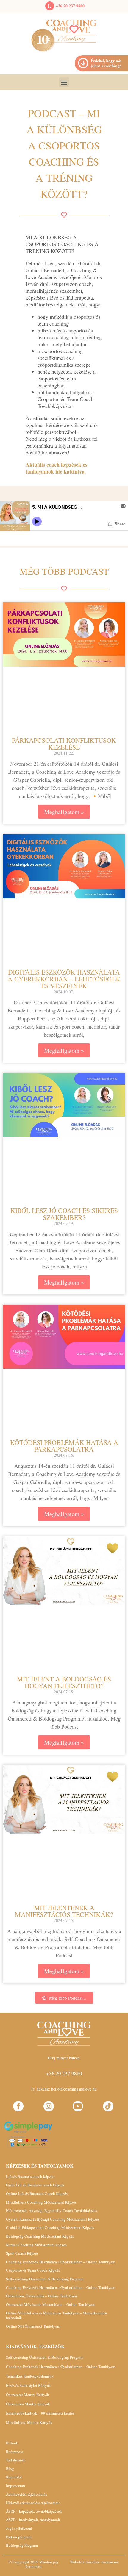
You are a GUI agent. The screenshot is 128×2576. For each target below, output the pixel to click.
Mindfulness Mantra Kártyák (29, 2422)
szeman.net (110, 2562)
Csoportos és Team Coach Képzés (33, 2270)
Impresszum (15, 2486)
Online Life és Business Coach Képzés (37, 2193)
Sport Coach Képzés (22, 2253)
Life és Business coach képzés (30, 2176)
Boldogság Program (22, 2545)
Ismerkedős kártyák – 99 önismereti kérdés (40, 2413)
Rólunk (12, 2443)
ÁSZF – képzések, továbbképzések (34, 2511)
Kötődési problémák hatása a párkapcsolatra (64, 1446)
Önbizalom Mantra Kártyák (28, 2404)
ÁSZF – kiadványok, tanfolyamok (33, 2520)
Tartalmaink (16, 2460)
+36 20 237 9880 (70, 6)
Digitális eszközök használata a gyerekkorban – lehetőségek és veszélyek (64, 979)
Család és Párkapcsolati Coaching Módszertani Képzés (50, 2227)
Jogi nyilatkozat (19, 2528)
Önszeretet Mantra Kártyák (28, 2395)
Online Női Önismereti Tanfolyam (33, 2326)
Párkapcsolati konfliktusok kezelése (64, 744)
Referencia (15, 2452)
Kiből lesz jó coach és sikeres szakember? (64, 1214)
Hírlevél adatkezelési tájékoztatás (33, 2503)
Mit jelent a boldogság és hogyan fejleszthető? (64, 1682)
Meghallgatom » (64, 812)
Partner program (19, 2537)
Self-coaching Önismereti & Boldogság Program (45, 2279)
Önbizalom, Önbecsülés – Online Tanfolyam (41, 2296)
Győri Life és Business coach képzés (35, 2185)
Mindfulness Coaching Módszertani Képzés (41, 2202)
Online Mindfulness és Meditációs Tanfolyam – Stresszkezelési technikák (57, 2315)
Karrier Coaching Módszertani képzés (36, 2245)
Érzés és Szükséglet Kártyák (28, 2385)
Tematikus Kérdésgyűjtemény (30, 2376)
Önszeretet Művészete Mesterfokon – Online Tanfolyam (51, 2304)
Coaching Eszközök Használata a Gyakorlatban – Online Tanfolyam (61, 2262)
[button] (64, 82)
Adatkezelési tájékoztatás (26, 2494)
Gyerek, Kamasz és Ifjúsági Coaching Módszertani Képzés (53, 2219)
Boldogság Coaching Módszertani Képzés (40, 2236)
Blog (10, 2469)
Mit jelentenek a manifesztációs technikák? (64, 1911)
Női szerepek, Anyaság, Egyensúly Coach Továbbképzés (51, 2210)
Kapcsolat (14, 2477)
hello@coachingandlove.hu (74, 2089)
